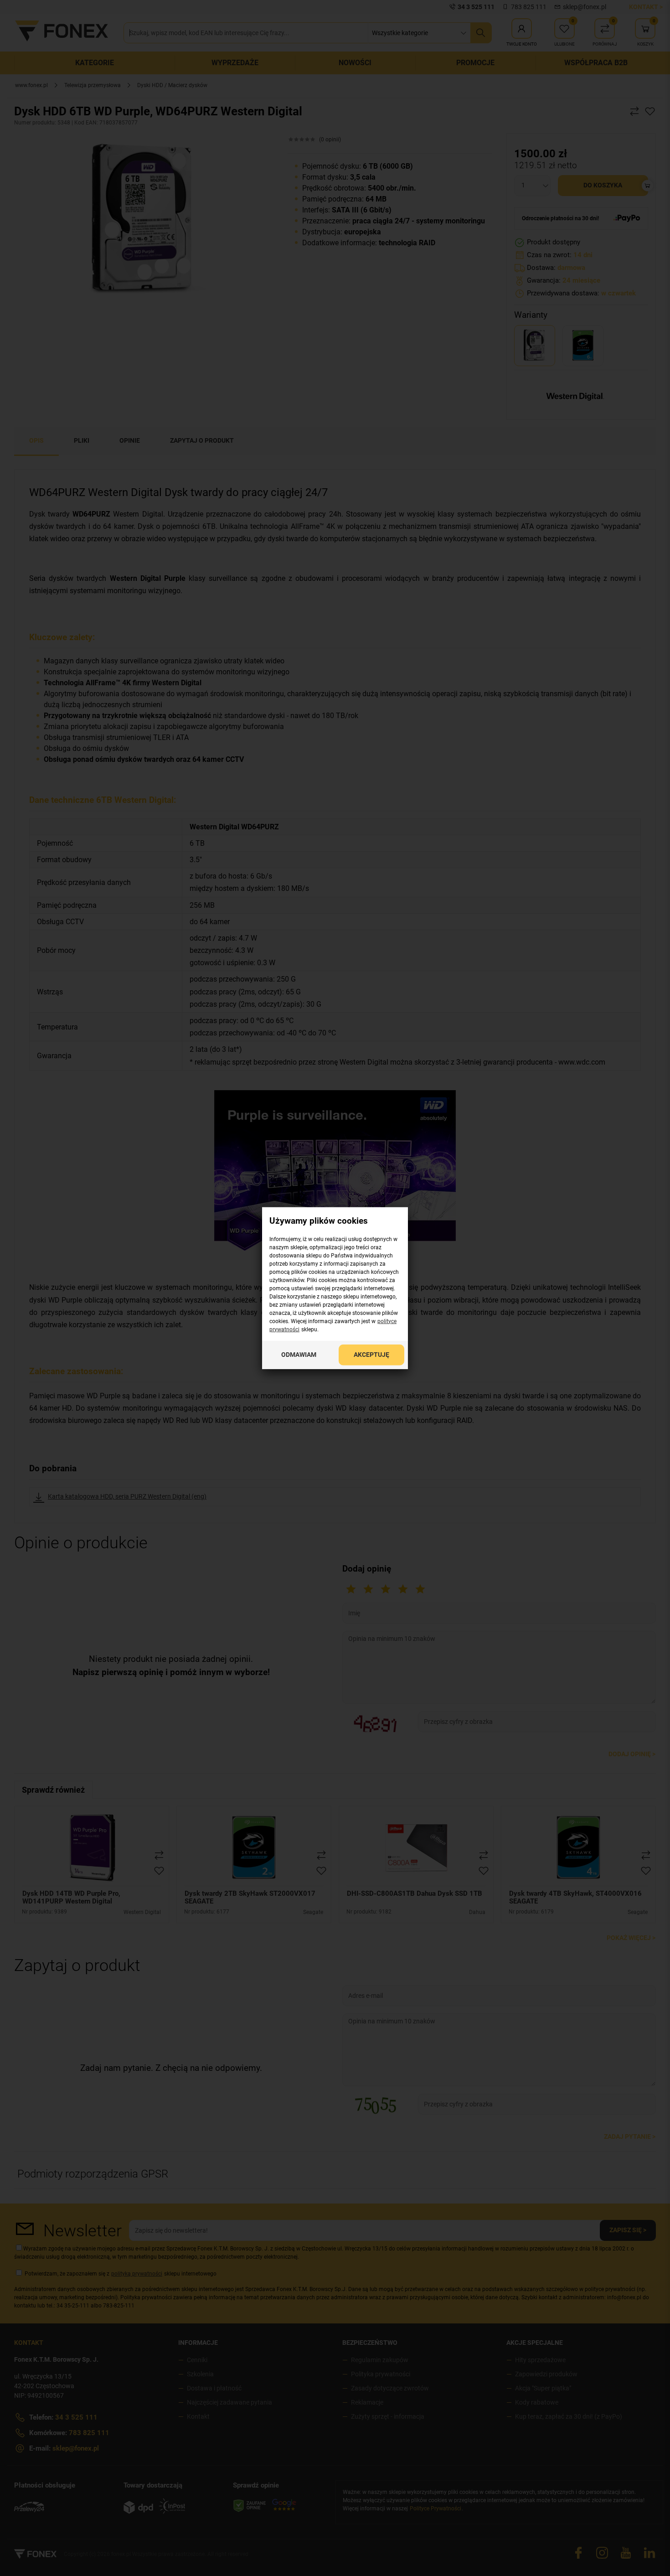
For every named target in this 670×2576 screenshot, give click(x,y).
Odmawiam (299, 1354)
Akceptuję (371, 1354)
